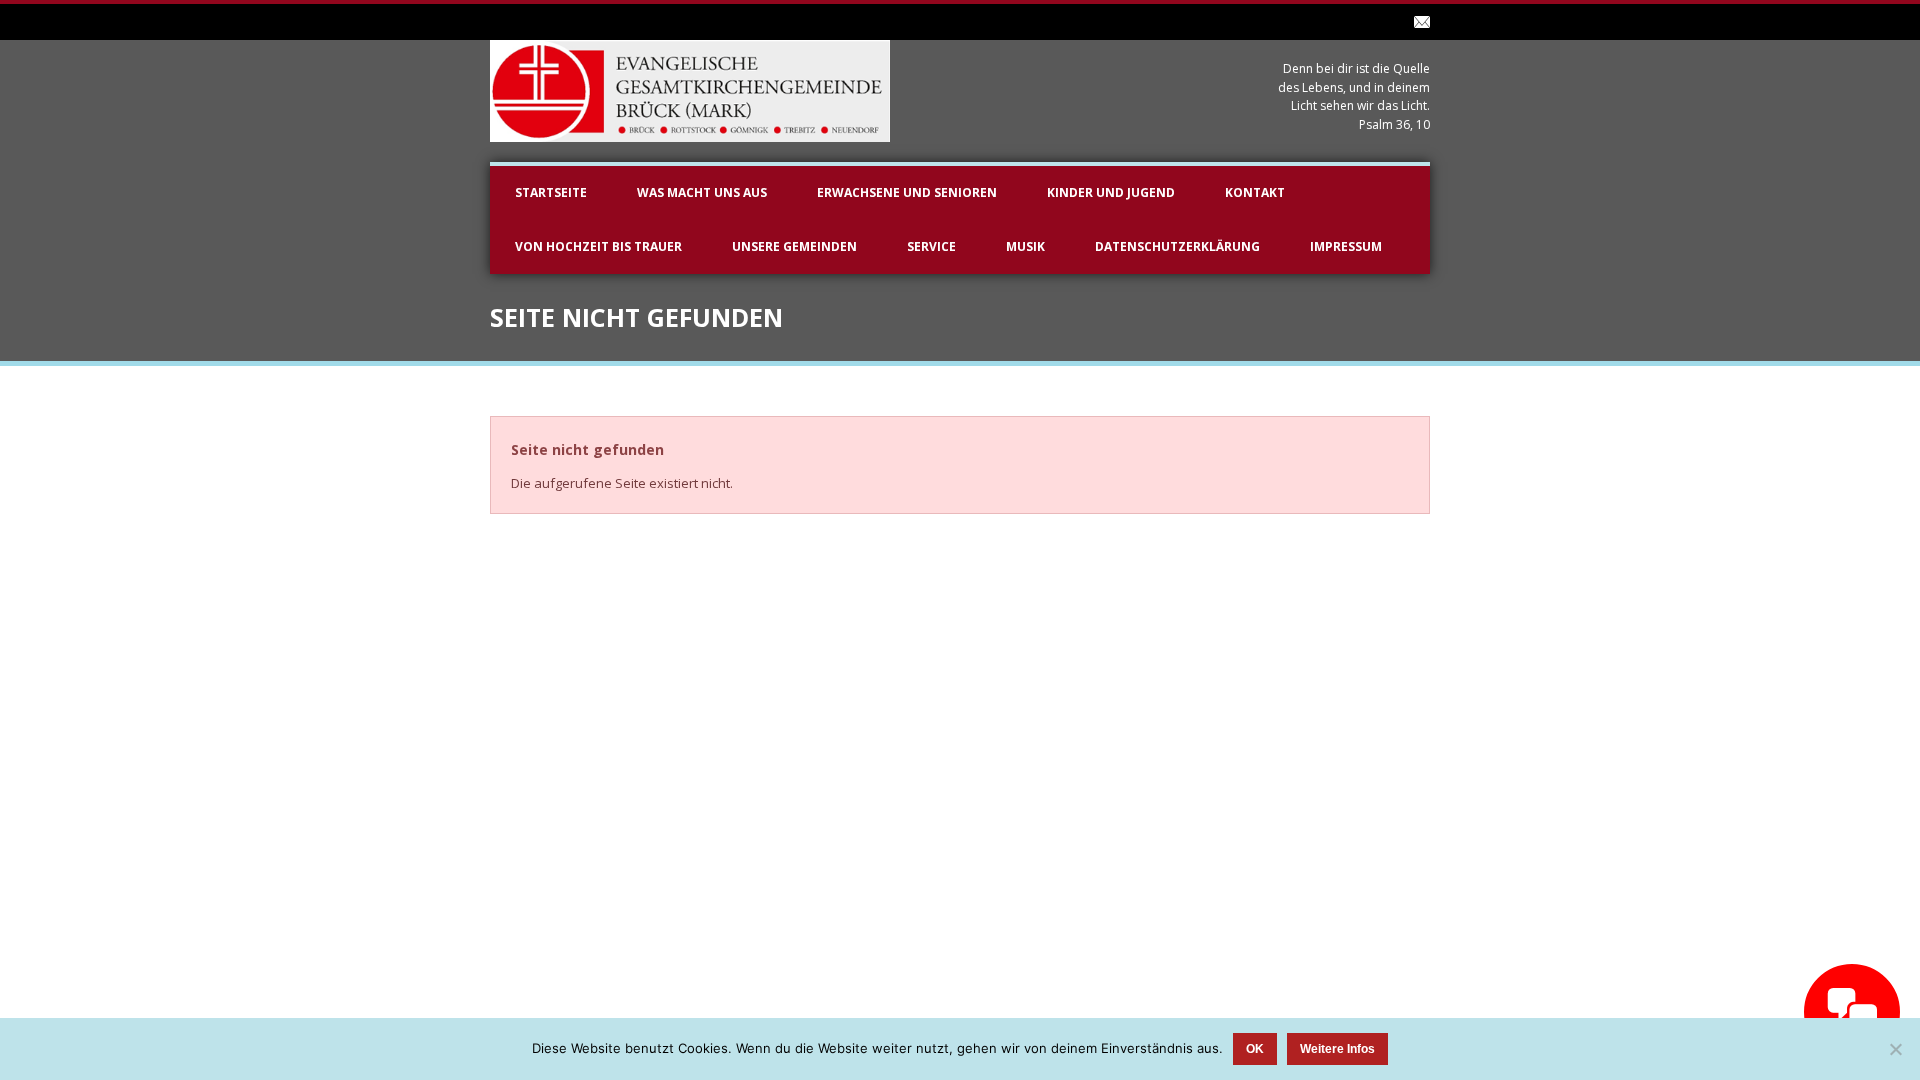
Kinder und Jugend (1111, 192)
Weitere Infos (1337, 1049)
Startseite (551, 192)
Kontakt (1255, 192)
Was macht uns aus (702, 192)
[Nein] (1895, 1049)
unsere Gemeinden (794, 246)
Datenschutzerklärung (1177, 246)
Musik (1025, 246)
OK (1255, 1049)
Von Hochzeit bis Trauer (598, 246)
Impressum (1346, 246)
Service (931, 246)
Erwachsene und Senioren (907, 192)
